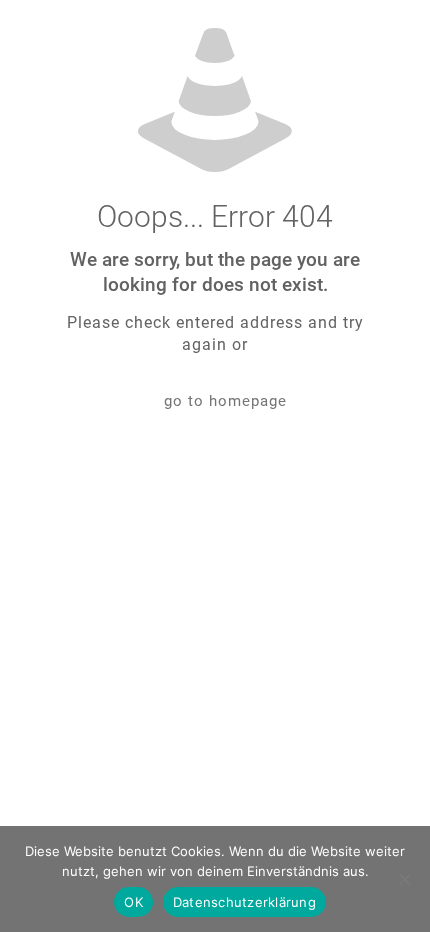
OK (133, 902)
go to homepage (225, 401)
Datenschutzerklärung (244, 902)
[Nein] (405, 879)
